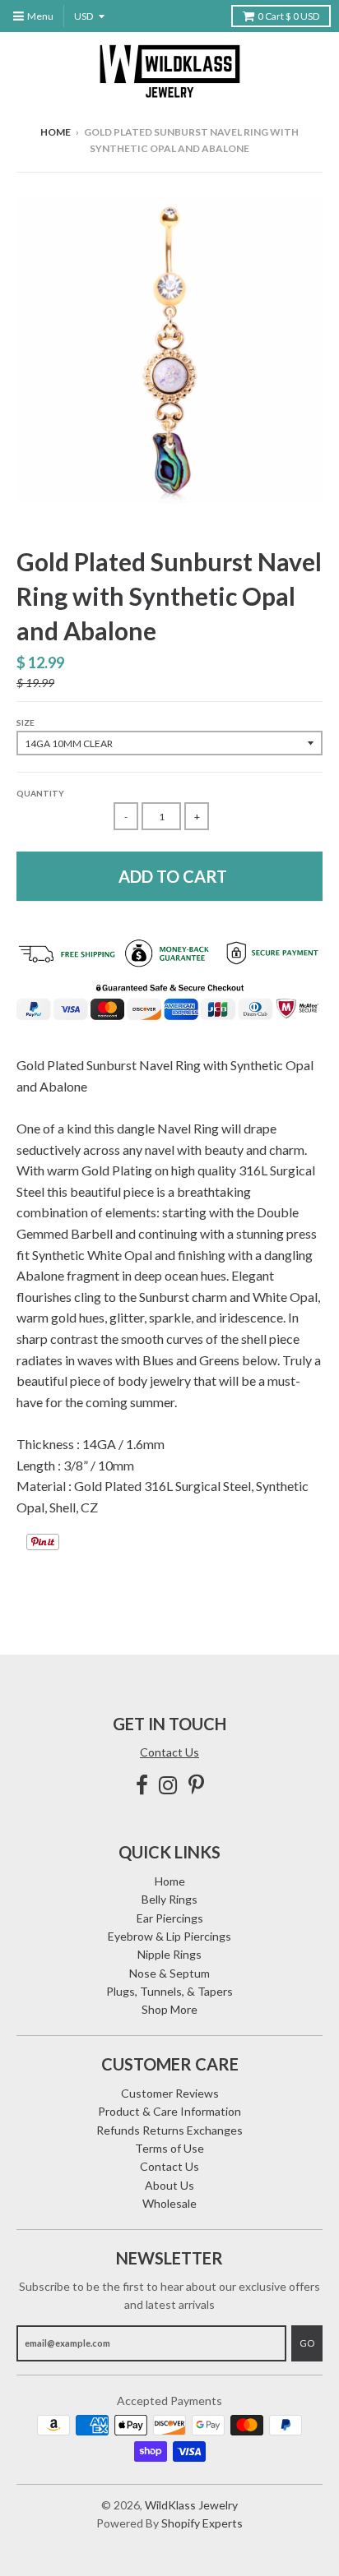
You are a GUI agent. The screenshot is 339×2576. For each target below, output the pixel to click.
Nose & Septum (169, 1973)
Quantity (40, 793)
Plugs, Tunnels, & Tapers (169, 1991)
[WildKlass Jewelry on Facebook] (142, 1785)
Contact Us (169, 1752)
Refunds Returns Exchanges (169, 2130)
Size (26, 722)
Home (56, 132)
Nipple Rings (169, 1954)
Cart (288, 16)
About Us (169, 2185)
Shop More (169, 2009)
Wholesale (169, 2203)
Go (307, 2343)
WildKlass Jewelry (191, 2505)
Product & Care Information (169, 2111)
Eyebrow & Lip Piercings (169, 1936)
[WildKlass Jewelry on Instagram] (168, 1785)
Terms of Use (169, 2148)
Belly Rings (169, 1899)
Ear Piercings (170, 1918)
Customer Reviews (170, 2093)
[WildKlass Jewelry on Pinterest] (196, 1785)
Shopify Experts (202, 2523)
